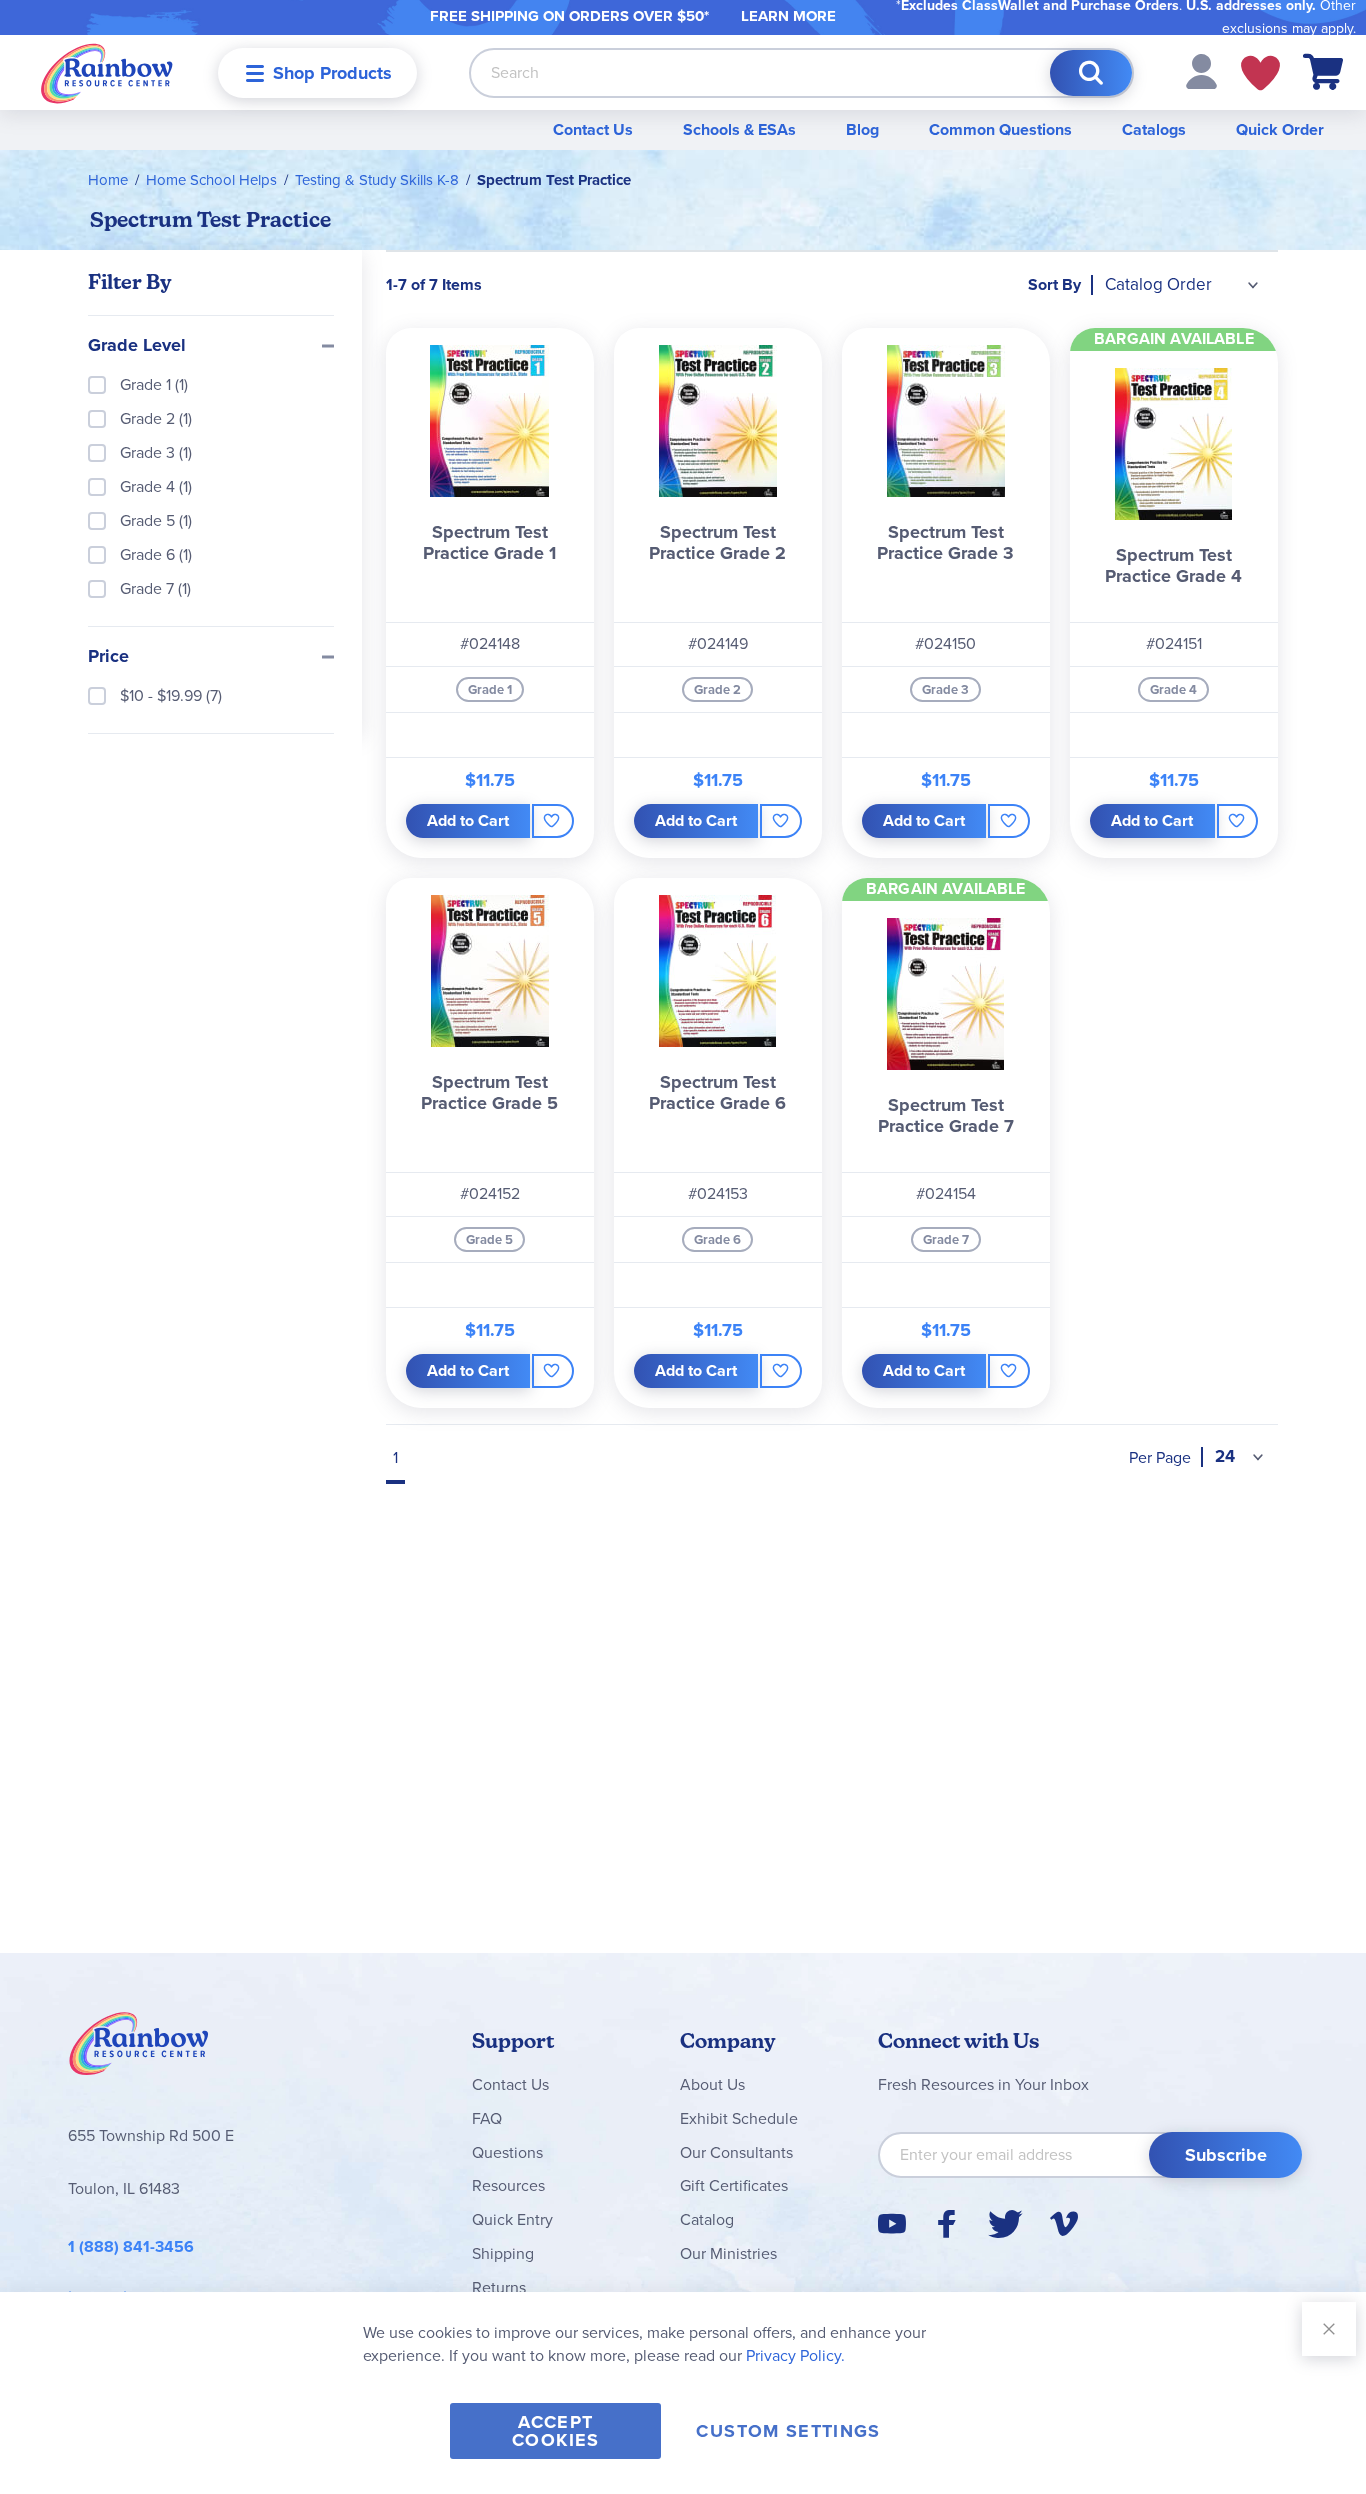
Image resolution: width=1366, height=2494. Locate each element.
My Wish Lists (1260, 73)
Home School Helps (211, 180)
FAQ (487, 2118)
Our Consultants (736, 2152)
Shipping (503, 2253)
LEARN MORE (788, 16)
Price (108, 657)
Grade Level (137, 346)
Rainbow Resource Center (139, 2049)
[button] (1201, 70)
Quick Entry (512, 2219)
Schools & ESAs (739, 129)
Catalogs (1154, 129)
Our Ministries (728, 2253)
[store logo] (107, 72)
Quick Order (1280, 129)
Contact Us (593, 129)
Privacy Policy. (795, 2355)
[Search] (1091, 73)
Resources (508, 2185)
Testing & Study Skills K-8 (377, 180)
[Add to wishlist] (552, 821)
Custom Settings (788, 2431)
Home (108, 180)
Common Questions (1000, 129)
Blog (862, 129)
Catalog (707, 2219)
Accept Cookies (555, 2431)
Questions (507, 2152)
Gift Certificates (734, 2185)
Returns (499, 2287)
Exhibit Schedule (739, 2118)
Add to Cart (468, 820)
